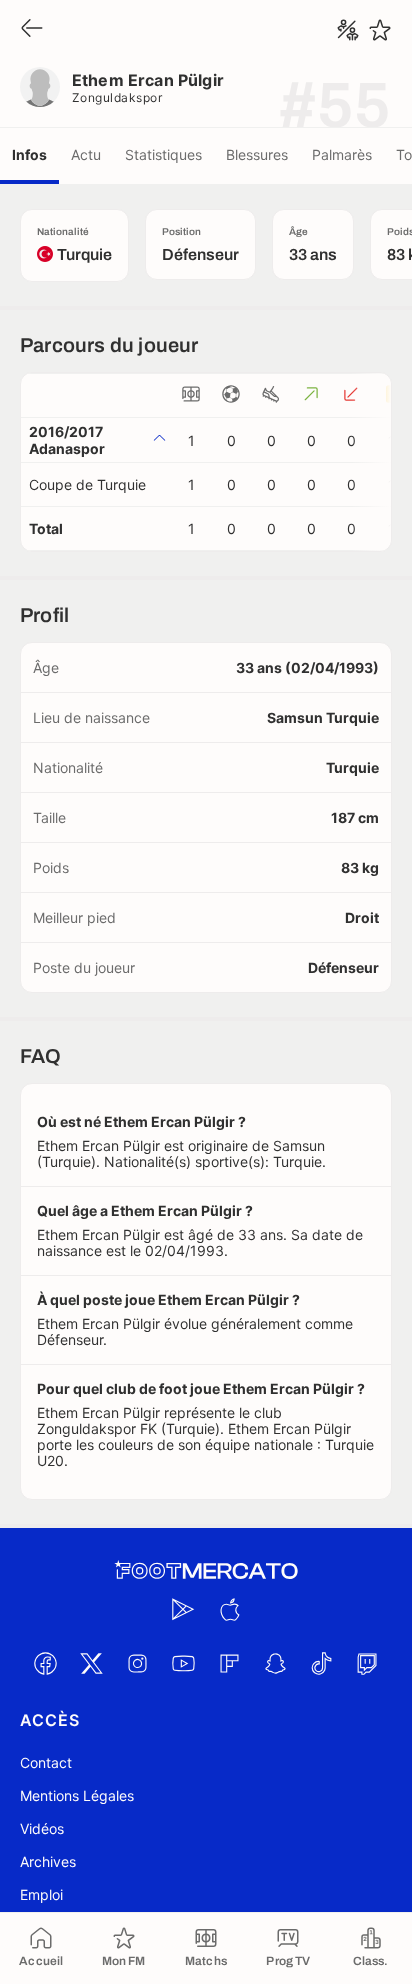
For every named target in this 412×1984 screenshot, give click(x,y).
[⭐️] (380, 30)
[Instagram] (137, 1663)
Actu (86, 154)
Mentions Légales (77, 1795)
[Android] (183, 1609)
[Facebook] (45, 1663)
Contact (46, 1762)
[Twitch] (367, 1663)
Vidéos (42, 1828)
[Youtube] (183, 1663)
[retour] (32, 29)
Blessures (257, 154)
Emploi (41, 1894)
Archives (48, 1861)
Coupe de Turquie (87, 484)
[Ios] (229, 1609)
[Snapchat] (275, 1663)
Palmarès (342, 154)
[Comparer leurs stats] (348, 30)
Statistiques (163, 154)
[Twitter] (91, 1663)
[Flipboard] (229, 1663)
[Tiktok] (321, 1663)
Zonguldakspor (117, 97)
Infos (29, 154)
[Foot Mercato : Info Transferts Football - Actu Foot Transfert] (206, 1571)
